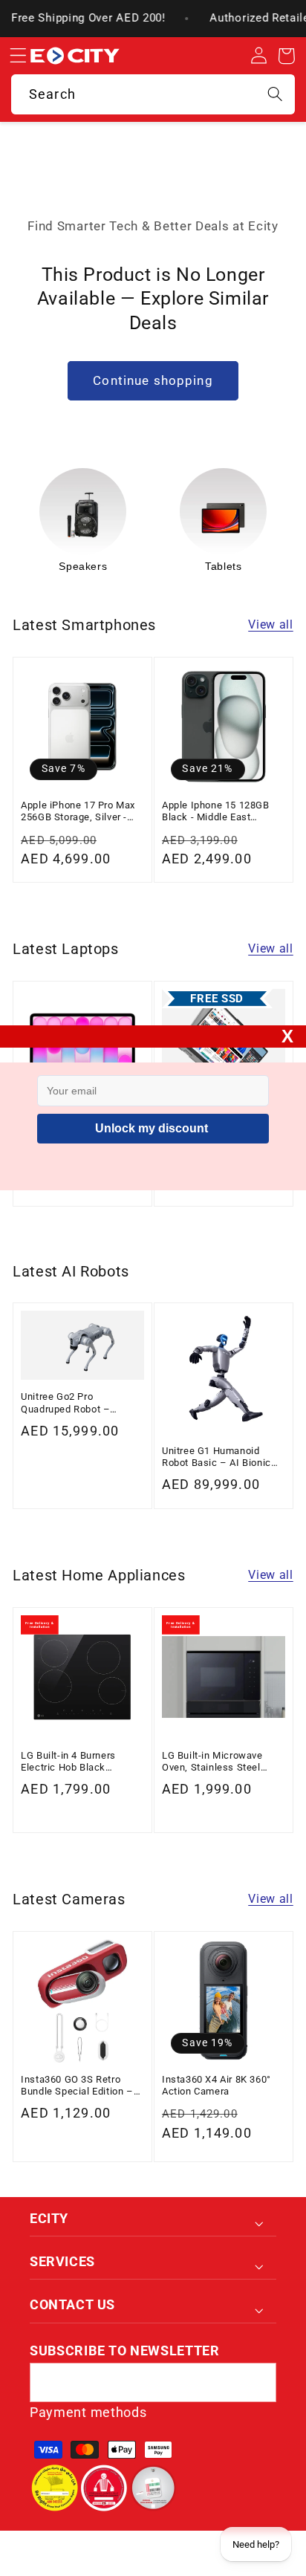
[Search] (275, 94)
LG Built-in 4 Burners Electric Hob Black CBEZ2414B (68, 1762)
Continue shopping (153, 380)
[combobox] (153, 94)
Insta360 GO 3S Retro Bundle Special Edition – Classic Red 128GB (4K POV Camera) (77, 2086)
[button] (18, 56)
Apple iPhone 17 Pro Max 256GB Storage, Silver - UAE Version (78, 812)
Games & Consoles (224, 566)
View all (271, 624)
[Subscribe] (257, 2383)
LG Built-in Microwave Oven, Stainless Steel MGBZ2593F (212, 1762)
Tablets (83, 566)
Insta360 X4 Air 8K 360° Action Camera (217, 2085)
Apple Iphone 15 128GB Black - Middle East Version (216, 812)
